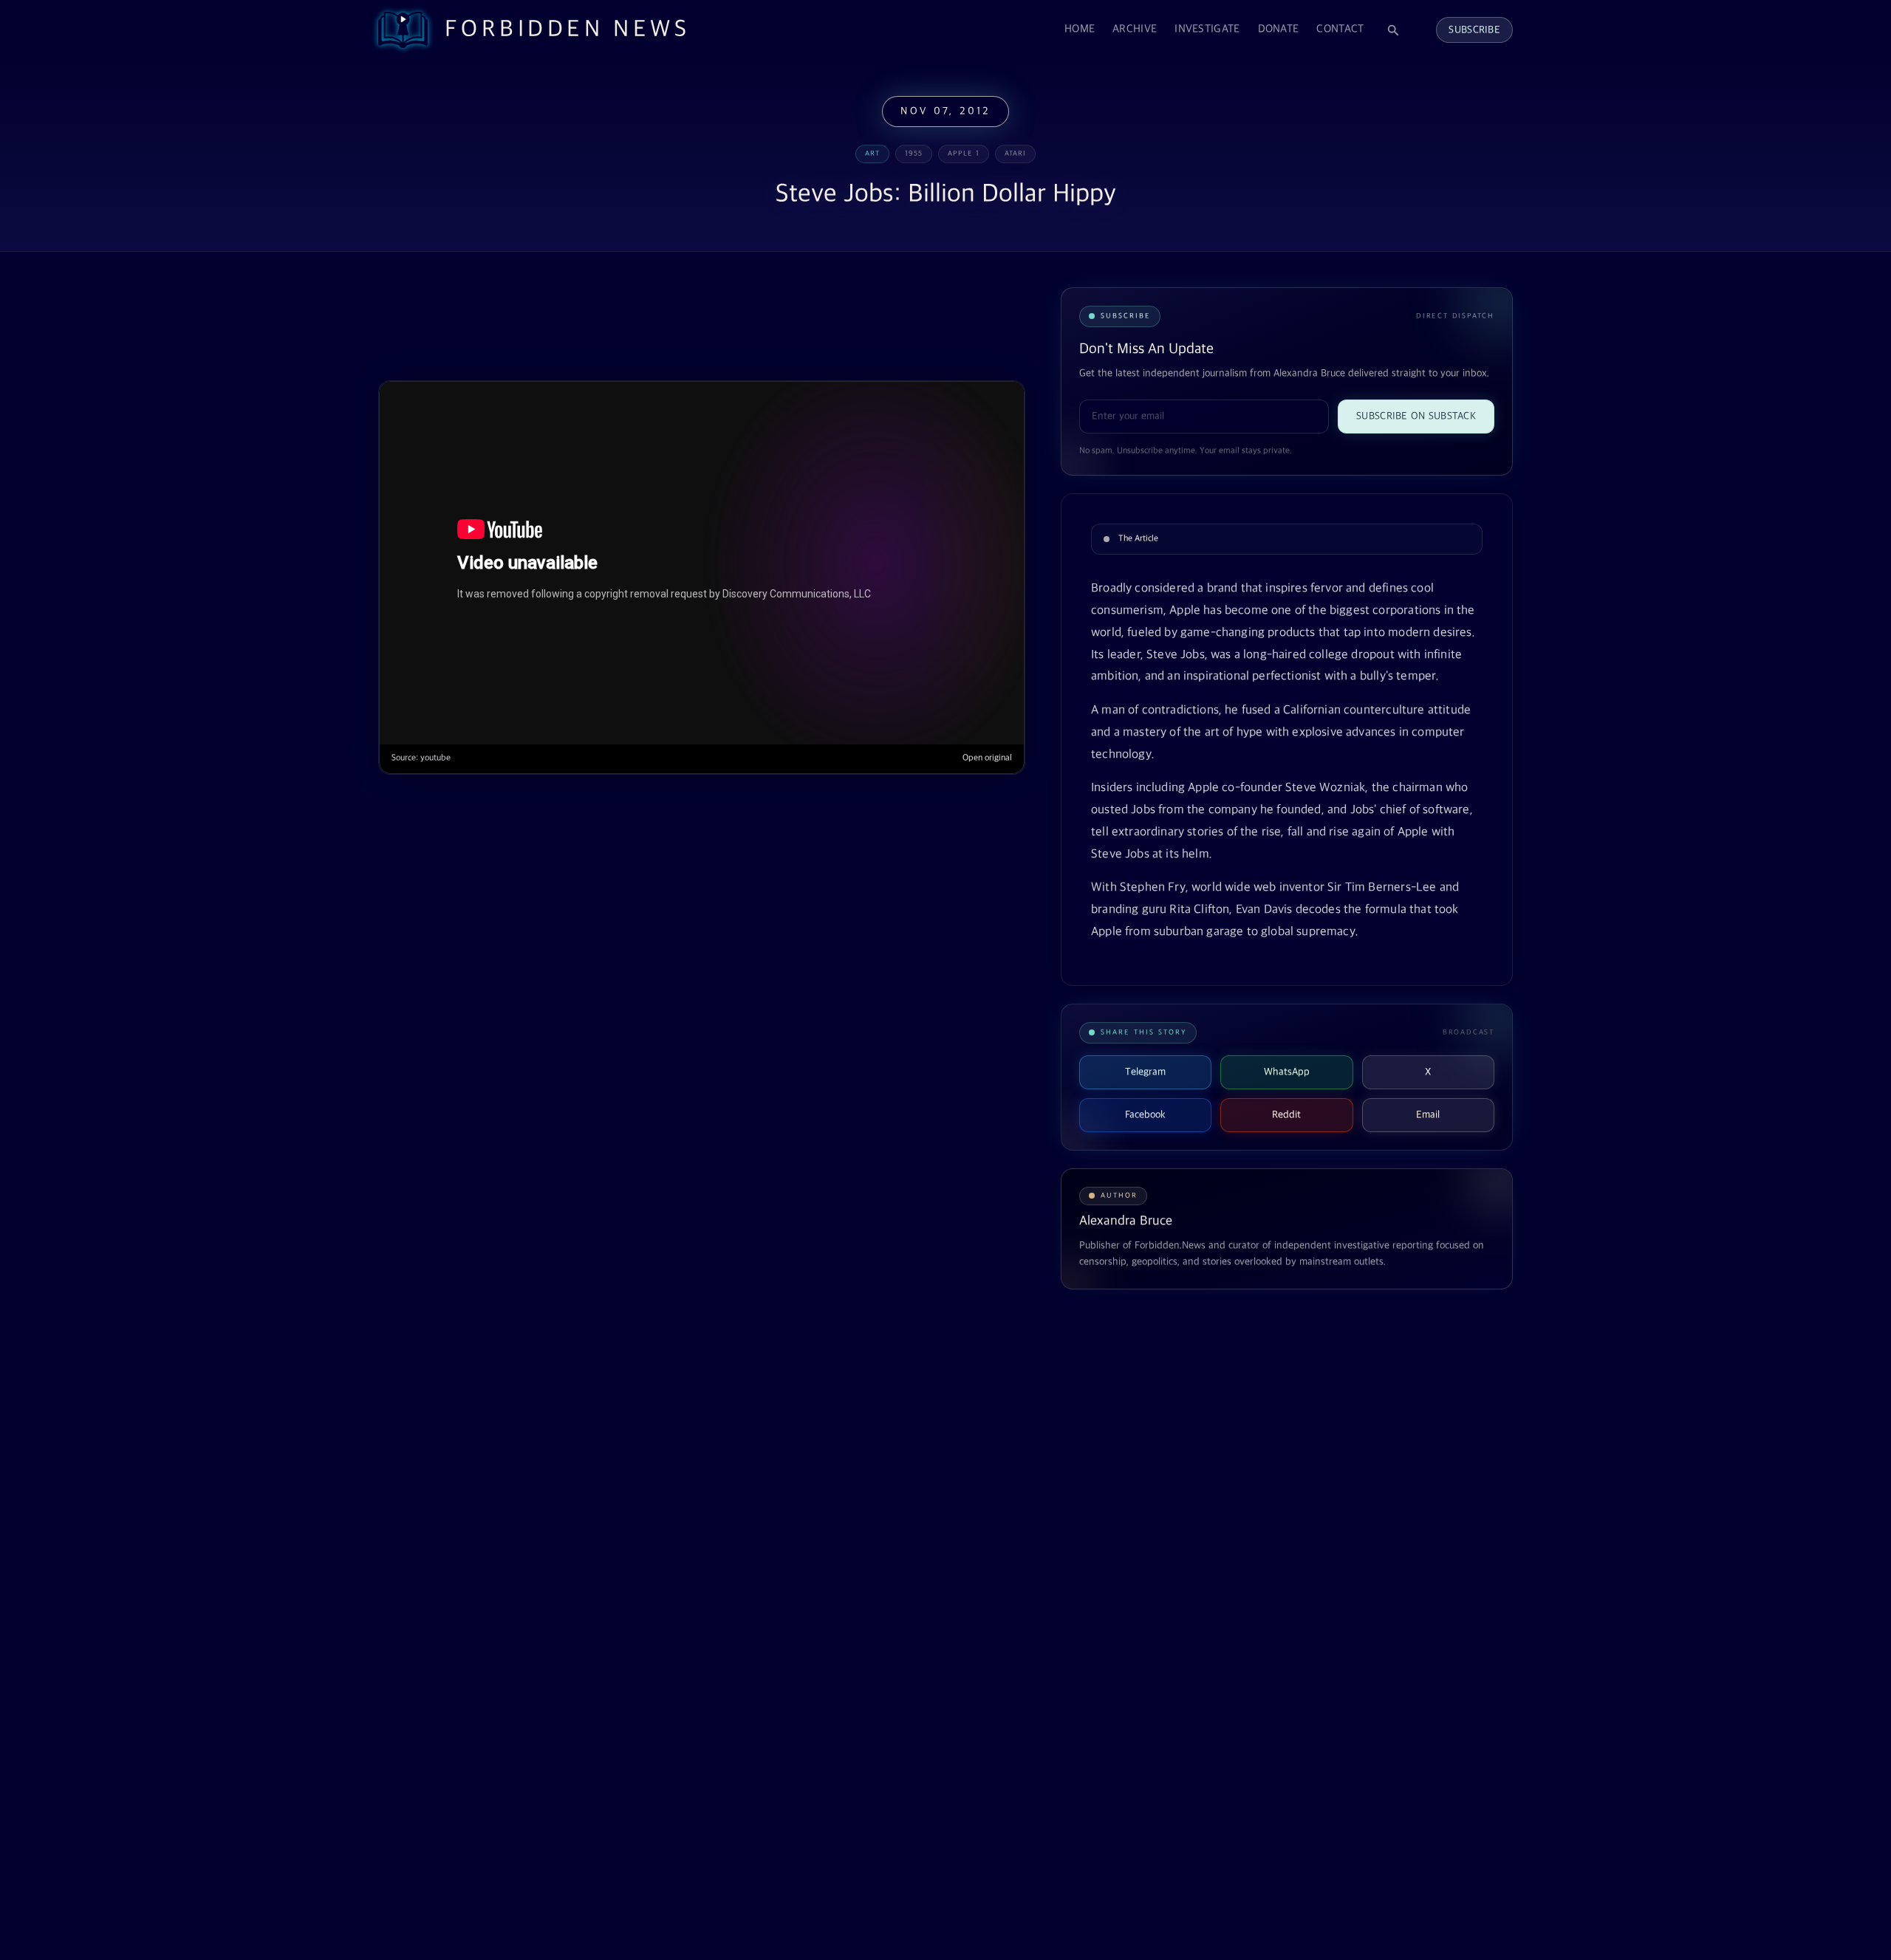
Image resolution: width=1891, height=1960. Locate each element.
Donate (1279, 29)
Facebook (1145, 1115)
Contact (1340, 29)
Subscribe (1474, 30)
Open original (987, 758)
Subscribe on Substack (1416, 416)
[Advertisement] (647, 323)
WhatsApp (1287, 1072)
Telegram (1145, 1072)
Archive (1135, 29)
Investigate (1207, 29)
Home (1080, 29)
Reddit (1286, 1115)
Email (1428, 1115)
